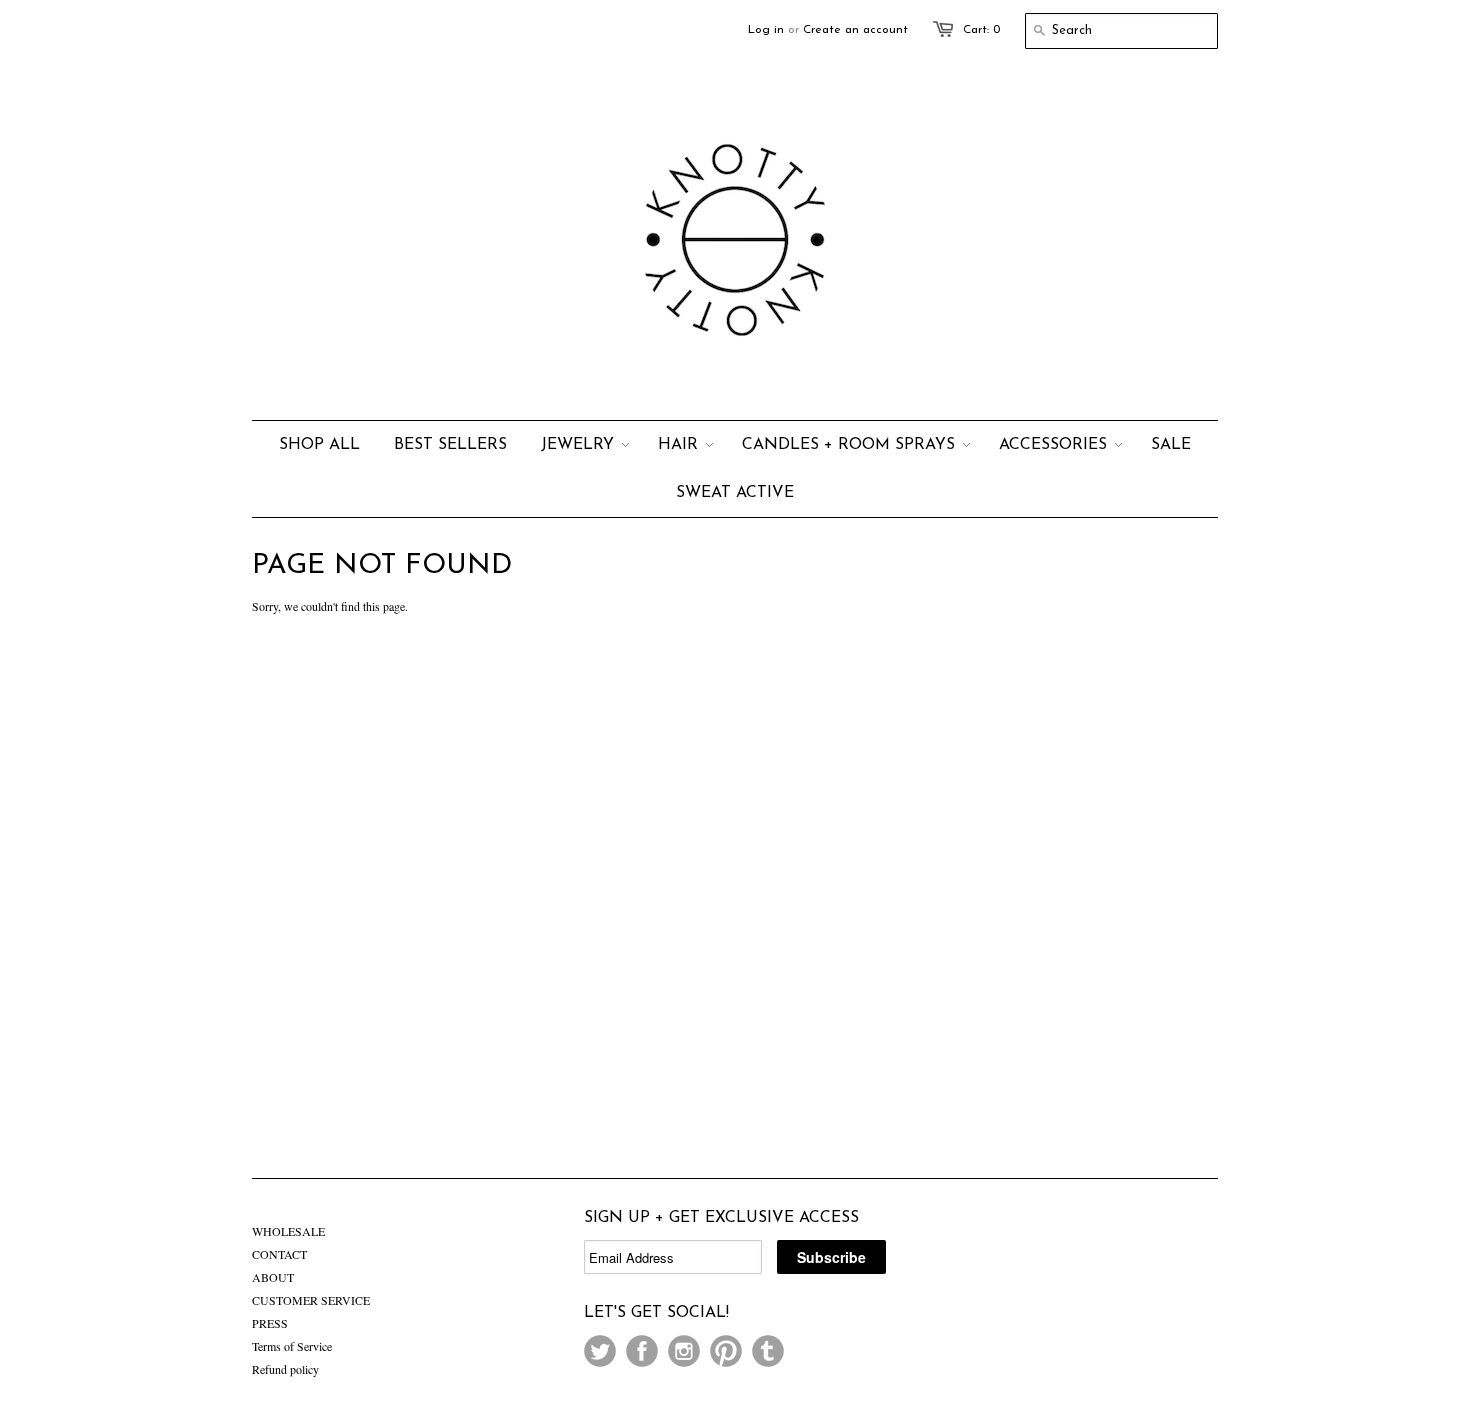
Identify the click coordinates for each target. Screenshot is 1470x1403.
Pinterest (726, 1351)
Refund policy (285, 1369)
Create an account (855, 30)
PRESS (270, 1323)
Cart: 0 (981, 30)
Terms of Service (292, 1346)
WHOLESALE (288, 1231)
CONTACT (279, 1254)
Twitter (600, 1351)
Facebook (642, 1351)
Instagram (684, 1351)
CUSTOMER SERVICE (311, 1300)
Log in (766, 30)
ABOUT (273, 1277)
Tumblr (768, 1351)
